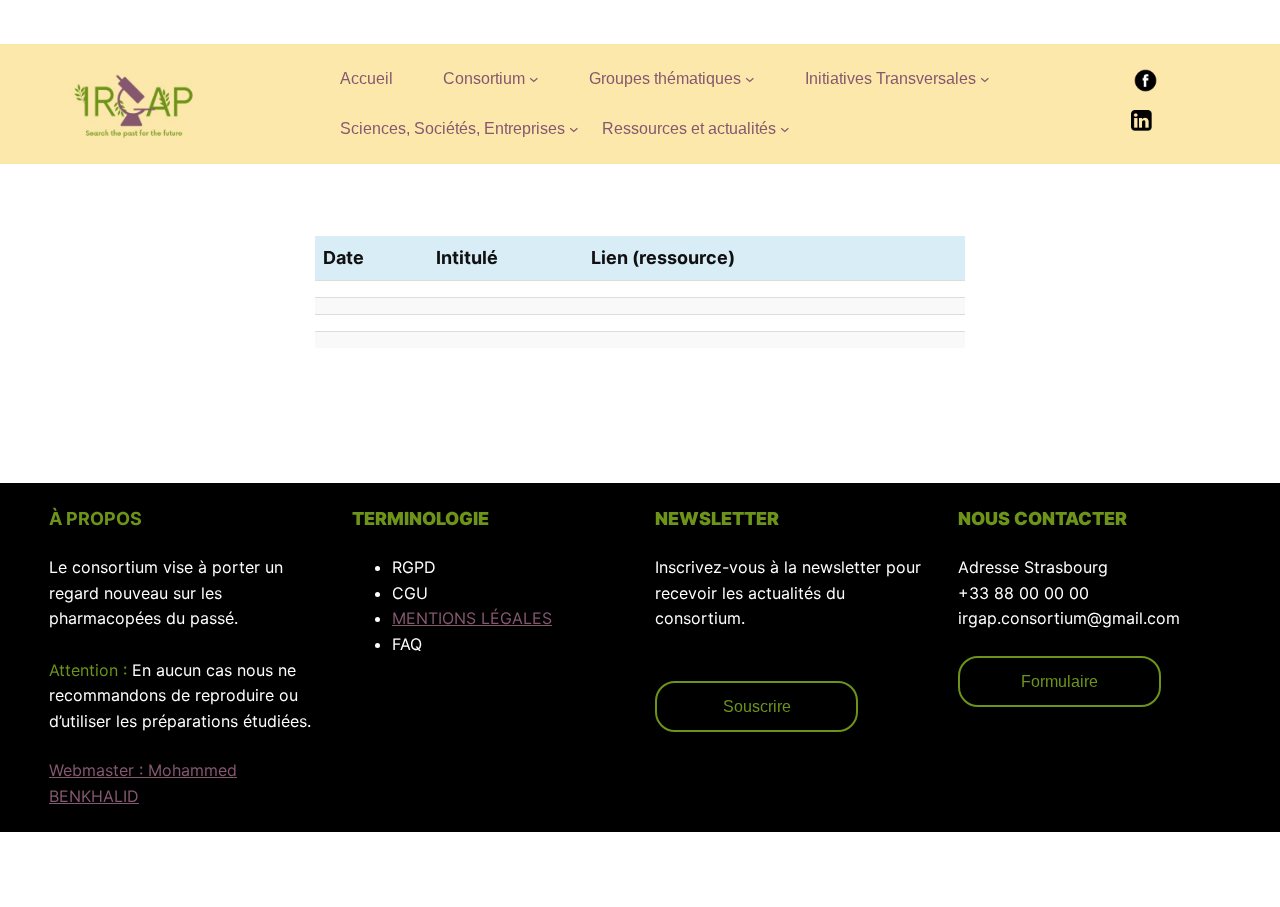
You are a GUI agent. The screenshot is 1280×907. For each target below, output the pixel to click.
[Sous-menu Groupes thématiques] (750, 79)
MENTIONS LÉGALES (472, 618)
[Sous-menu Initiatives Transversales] (985, 79)
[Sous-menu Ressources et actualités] (785, 129)
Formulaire (1059, 681)
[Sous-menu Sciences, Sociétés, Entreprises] (574, 129)
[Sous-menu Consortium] (534, 79)
